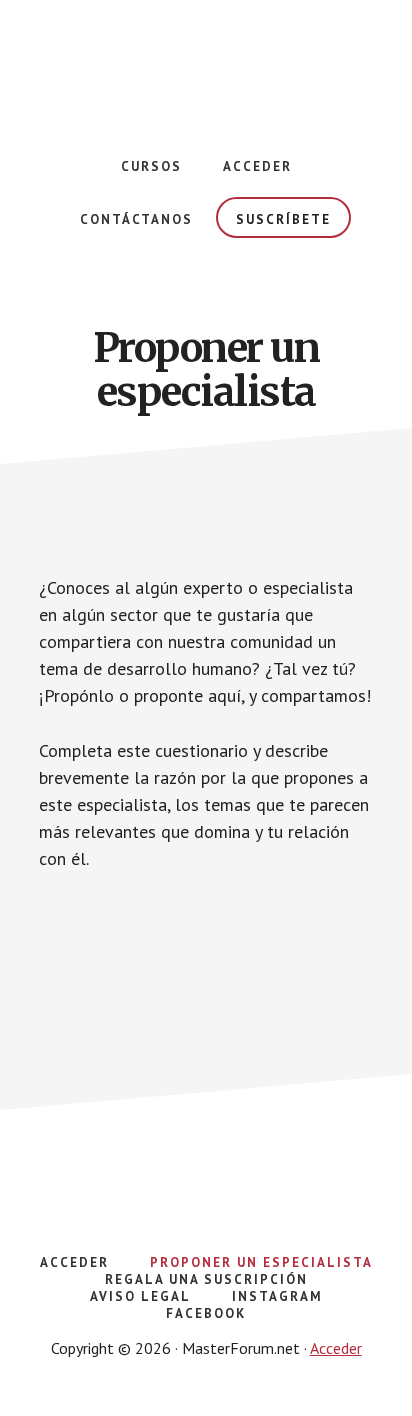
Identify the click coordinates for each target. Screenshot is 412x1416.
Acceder (336, 1348)
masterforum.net (206, 60)
